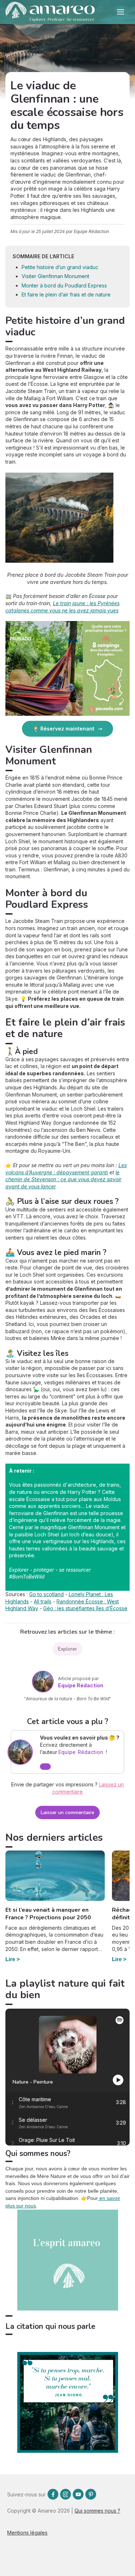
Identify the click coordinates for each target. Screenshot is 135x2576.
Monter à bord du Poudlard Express (64, 285)
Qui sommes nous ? (97, 2511)
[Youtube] (78, 2494)
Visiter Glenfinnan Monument (55, 276)
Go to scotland (46, 1594)
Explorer (67, 1649)
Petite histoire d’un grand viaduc (60, 267)
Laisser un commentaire (67, 1812)
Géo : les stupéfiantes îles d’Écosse (85, 1608)
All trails (43, 1601)
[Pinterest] (91, 2494)
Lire (10, 1959)
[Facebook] (53, 2494)
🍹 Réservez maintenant (64, 729)
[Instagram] (66, 2494)
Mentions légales (27, 2533)
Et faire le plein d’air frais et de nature (66, 294)
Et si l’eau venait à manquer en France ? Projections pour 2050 (48, 1914)
